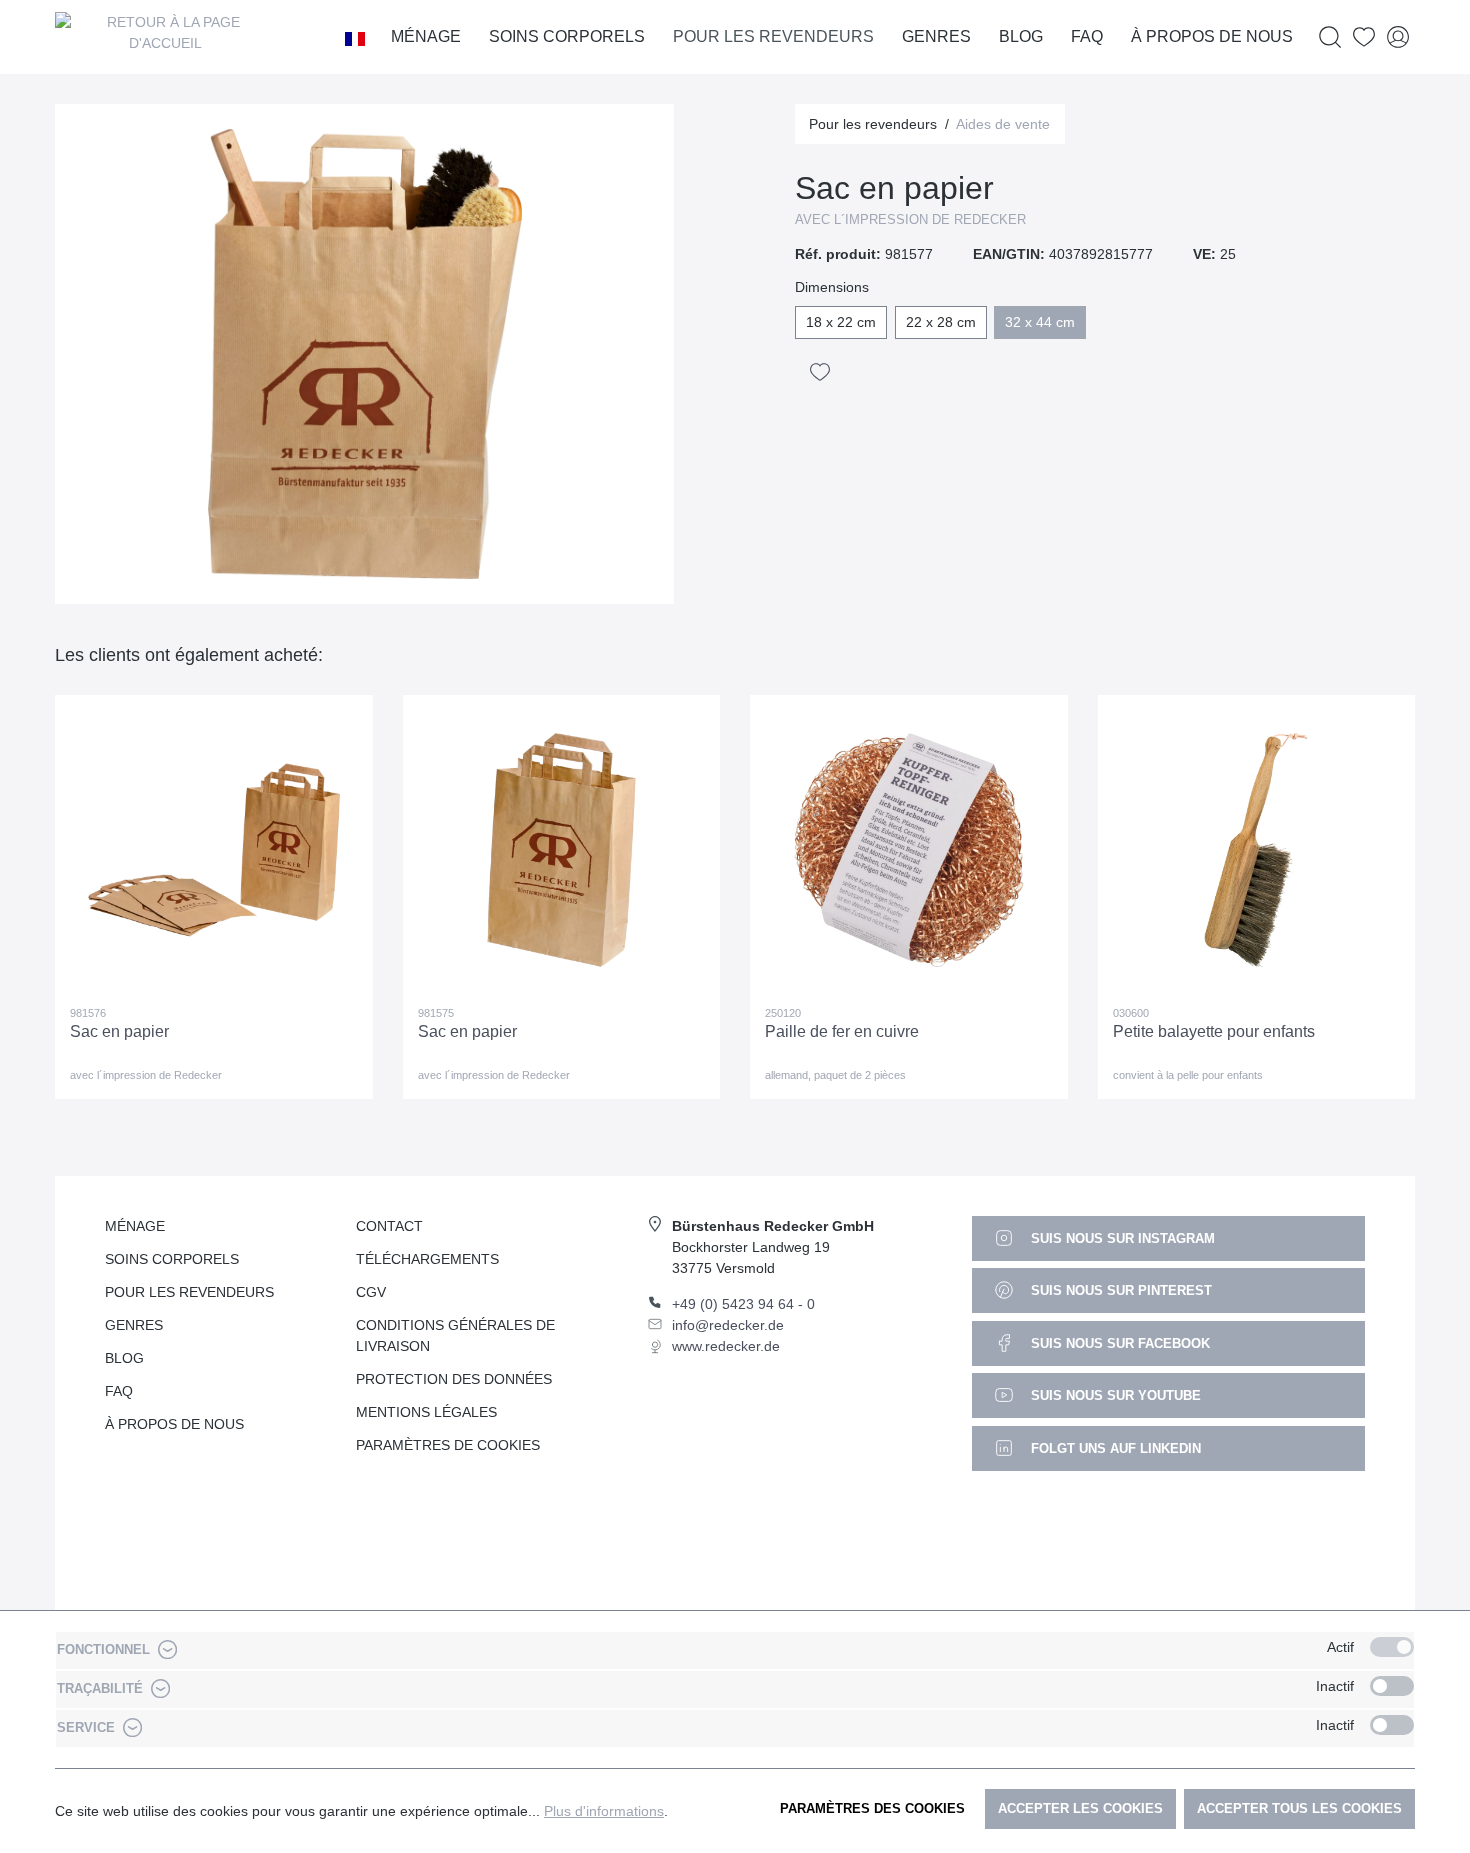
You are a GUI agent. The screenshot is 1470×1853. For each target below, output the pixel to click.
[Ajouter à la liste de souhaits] (820, 372)
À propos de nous (174, 1424)
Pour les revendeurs (189, 1292)
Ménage (135, 1226)
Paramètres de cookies (448, 1445)
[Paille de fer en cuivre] (909, 850)
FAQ (119, 1391)
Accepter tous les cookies (1299, 1808)
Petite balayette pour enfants (1214, 1031)
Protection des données (454, 1379)
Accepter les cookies (1080, 1808)
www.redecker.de (726, 1346)
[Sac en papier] (214, 850)
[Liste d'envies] (1364, 37)
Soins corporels (172, 1259)
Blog (124, 1358)
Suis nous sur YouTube (1114, 1395)
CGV (371, 1292)
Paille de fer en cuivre (842, 1031)
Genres (134, 1325)
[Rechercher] (1330, 37)
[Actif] (1392, 1647)
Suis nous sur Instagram (1121, 1238)
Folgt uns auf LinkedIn (1114, 1448)
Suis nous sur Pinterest (1119, 1290)
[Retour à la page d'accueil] (165, 37)
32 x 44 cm (1040, 322)
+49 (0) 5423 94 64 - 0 (743, 1304)
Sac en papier (119, 1031)
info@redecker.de (728, 1325)
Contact (389, 1226)
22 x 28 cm (941, 322)
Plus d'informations (604, 1811)
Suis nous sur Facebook (1118, 1343)
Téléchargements (427, 1259)
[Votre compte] (1398, 37)
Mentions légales (426, 1412)
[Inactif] (1392, 1686)
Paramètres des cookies (872, 1808)
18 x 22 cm (841, 322)
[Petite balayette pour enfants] (1257, 850)
